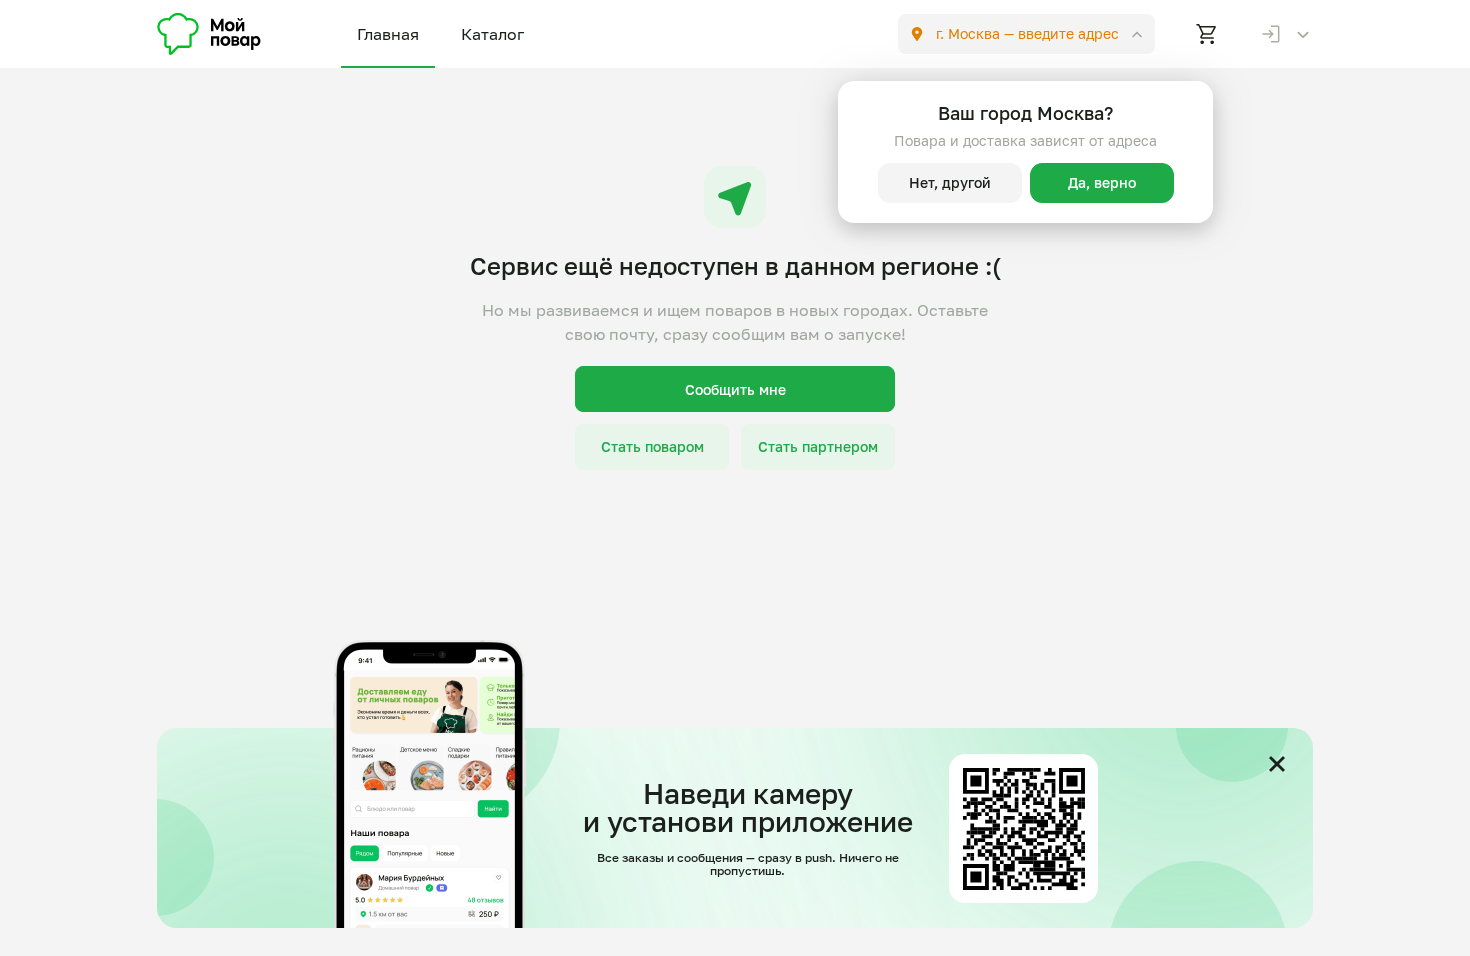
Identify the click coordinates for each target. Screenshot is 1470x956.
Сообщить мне (735, 389)
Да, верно (1102, 182)
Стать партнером (818, 446)
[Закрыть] (1277, 764)
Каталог (492, 34)
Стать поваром (652, 446)
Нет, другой (950, 182)
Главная (388, 34)
